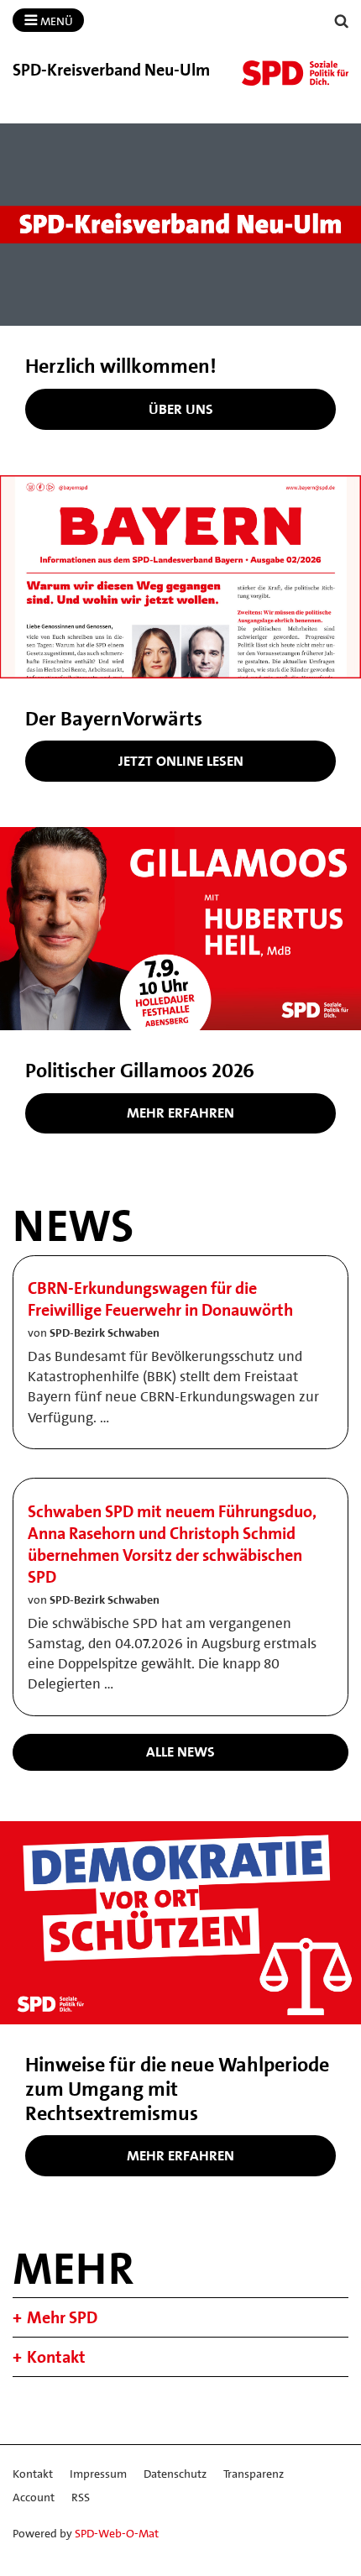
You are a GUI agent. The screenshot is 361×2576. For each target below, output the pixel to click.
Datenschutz (175, 2474)
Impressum (98, 2474)
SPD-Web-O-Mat (117, 2533)
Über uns (181, 409)
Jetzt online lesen (181, 761)
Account (34, 2497)
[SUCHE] (342, 21)
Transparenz (254, 2474)
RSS (81, 2497)
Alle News (180, 1751)
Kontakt (33, 2474)
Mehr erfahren (180, 1113)
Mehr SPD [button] (62, 2317)
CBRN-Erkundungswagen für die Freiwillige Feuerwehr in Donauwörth (160, 1299)
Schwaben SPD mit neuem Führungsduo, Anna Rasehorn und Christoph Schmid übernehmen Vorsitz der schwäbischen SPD (172, 1544)
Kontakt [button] (56, 2357)
